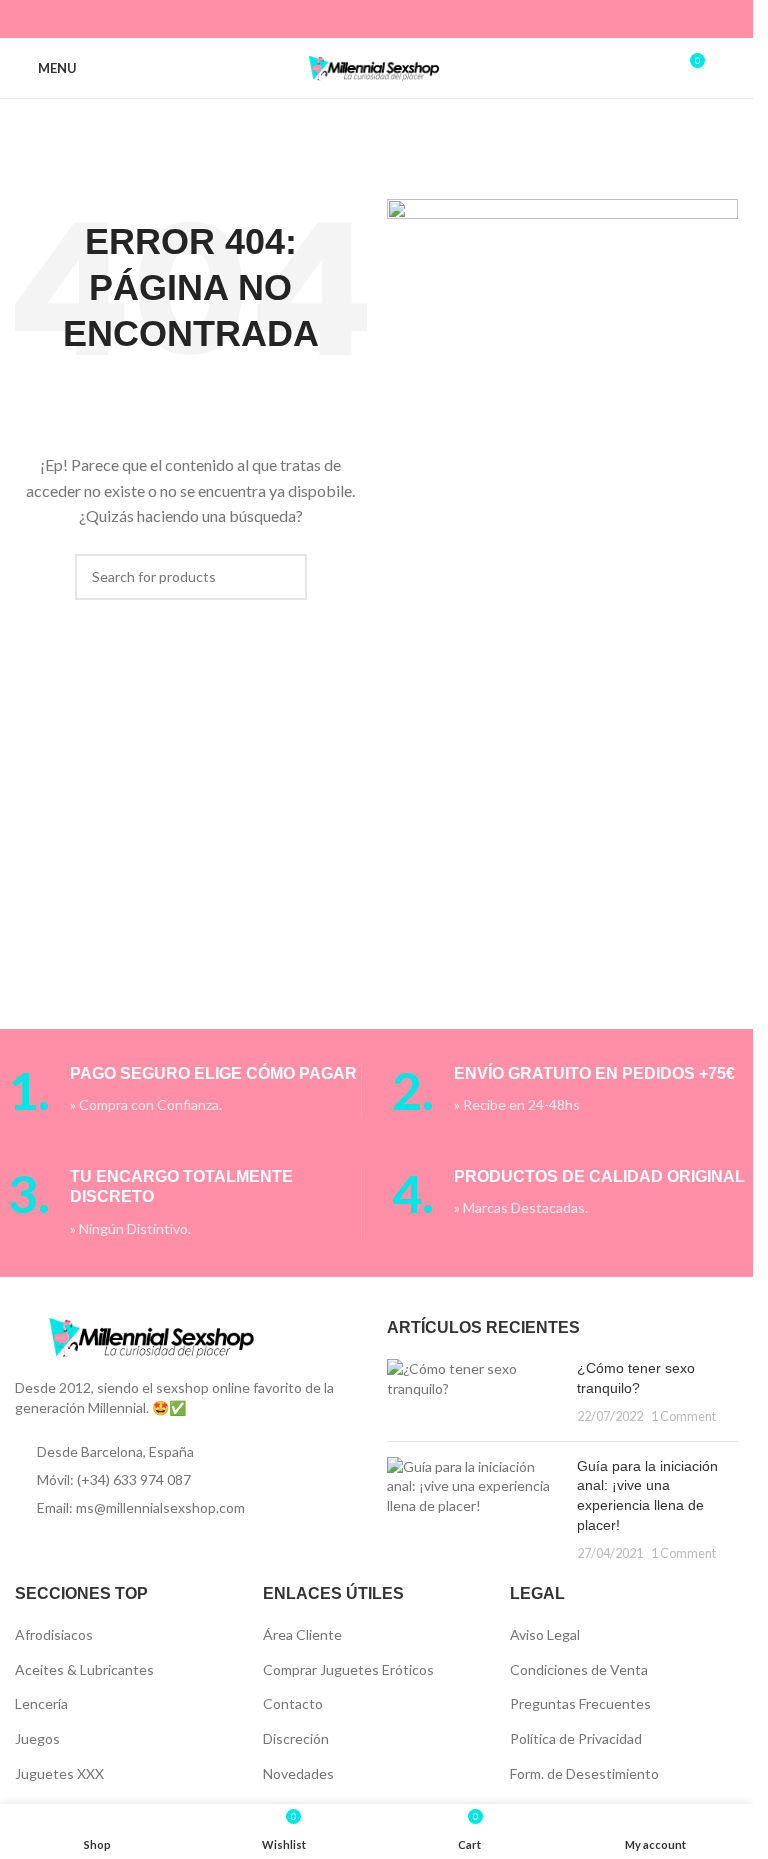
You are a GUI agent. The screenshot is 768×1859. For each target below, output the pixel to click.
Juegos (37, 1738)
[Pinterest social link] (363, 19)
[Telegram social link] (439, 19)
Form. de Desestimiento (584, 1773)
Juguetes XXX (59, 1773)
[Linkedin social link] (389, 19)
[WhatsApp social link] (414, 19)
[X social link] (338, 19)
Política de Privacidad (576, 1738)
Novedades (298, 1773)
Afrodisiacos (54, 1634)
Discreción (296, 1738)
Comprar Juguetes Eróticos (348, 1669)
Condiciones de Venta (579, 1669)
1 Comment (683, 1416)
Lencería (41, 1703)
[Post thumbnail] (475, 1392)
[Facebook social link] (313, 19)
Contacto (293, 1703)
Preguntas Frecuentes (580, 1703)
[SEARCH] (284, 577)
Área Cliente (302, 1634)
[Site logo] (377, 66)
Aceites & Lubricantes (84, 1669)
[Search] (730, 68)
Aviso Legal (545, 1634)
